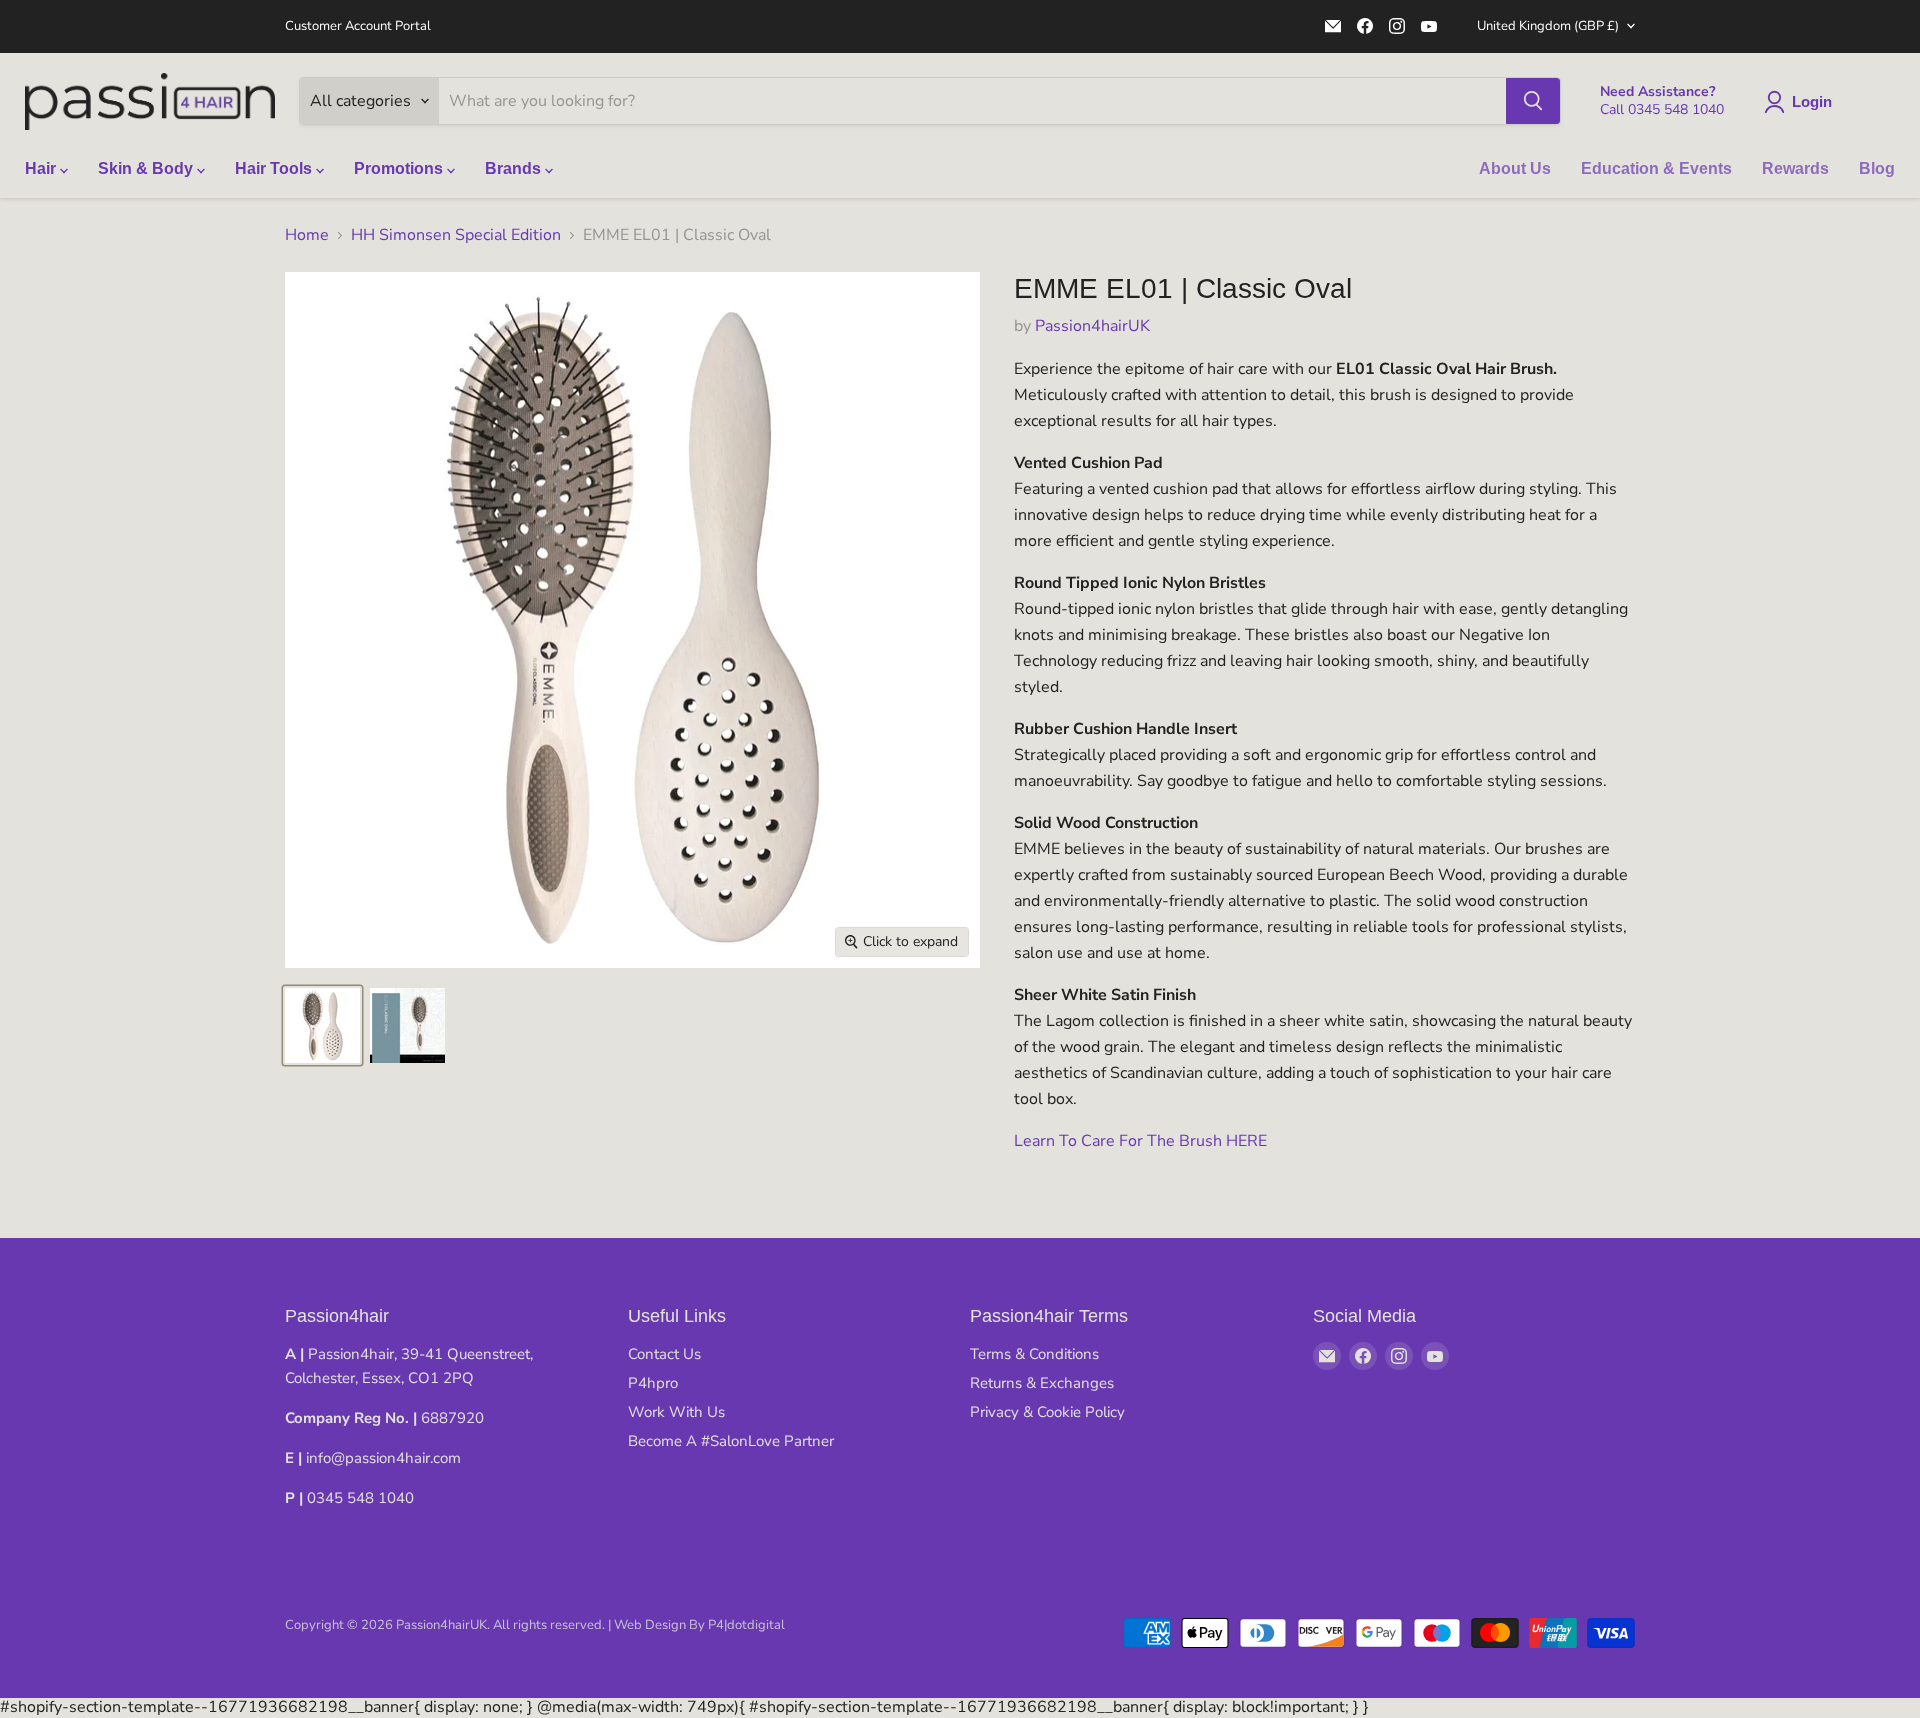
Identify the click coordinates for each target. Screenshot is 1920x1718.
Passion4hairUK (1092, 326)
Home (307, 235)
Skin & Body (147, 168)
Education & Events (1656, 168)
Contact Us (664, 1354)
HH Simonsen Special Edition (456, 235)
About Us (1515, 168)
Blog (1877, 168)
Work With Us (676, 1412)
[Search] (1533, 101)
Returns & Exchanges (1042, 1383)
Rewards (1795, 168)
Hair (42, 168)
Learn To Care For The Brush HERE (1140, 1141)
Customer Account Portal (358, 26)
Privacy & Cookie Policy (1047, 1412)
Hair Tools (275, 168)
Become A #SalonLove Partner (731, 1441)
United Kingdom (1548, 26)
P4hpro (653, 1383)
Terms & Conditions (1034, 1354)
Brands (515, 168)
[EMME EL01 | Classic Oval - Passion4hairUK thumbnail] (322, 1025)
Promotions (400, 168)
